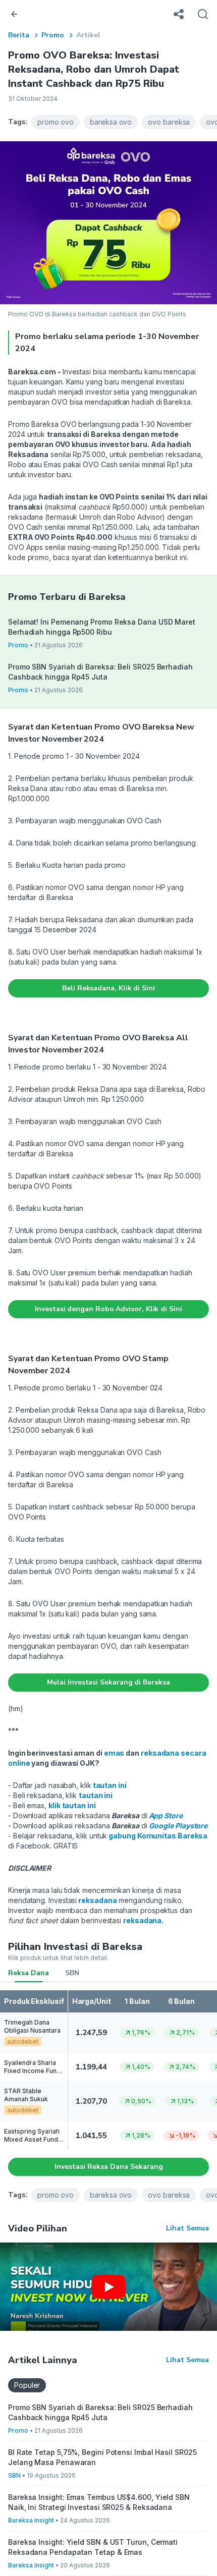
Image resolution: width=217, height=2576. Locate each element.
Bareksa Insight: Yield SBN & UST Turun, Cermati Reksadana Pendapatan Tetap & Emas (93, 2547)
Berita (19, 35)
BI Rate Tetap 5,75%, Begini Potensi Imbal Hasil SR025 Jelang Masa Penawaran (102, 2457)
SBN (72, 1973)
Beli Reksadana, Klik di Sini (108, 988)
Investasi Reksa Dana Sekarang (109, 2167)
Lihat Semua (187, 2228)
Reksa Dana (29, 1973)
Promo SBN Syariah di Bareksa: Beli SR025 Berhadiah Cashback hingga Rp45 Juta (100, 672)
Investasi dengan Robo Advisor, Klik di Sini (108, 1309)
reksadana (142, 1920)
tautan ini (110, 1785)
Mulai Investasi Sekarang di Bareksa (108, 1682)
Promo (53, 35)
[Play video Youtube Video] (108, 2287)
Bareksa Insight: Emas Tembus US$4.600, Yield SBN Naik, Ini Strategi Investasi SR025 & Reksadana (99, 2502)
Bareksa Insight (31, 2520)
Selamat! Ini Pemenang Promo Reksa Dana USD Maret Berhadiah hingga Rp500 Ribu (102, 627)
